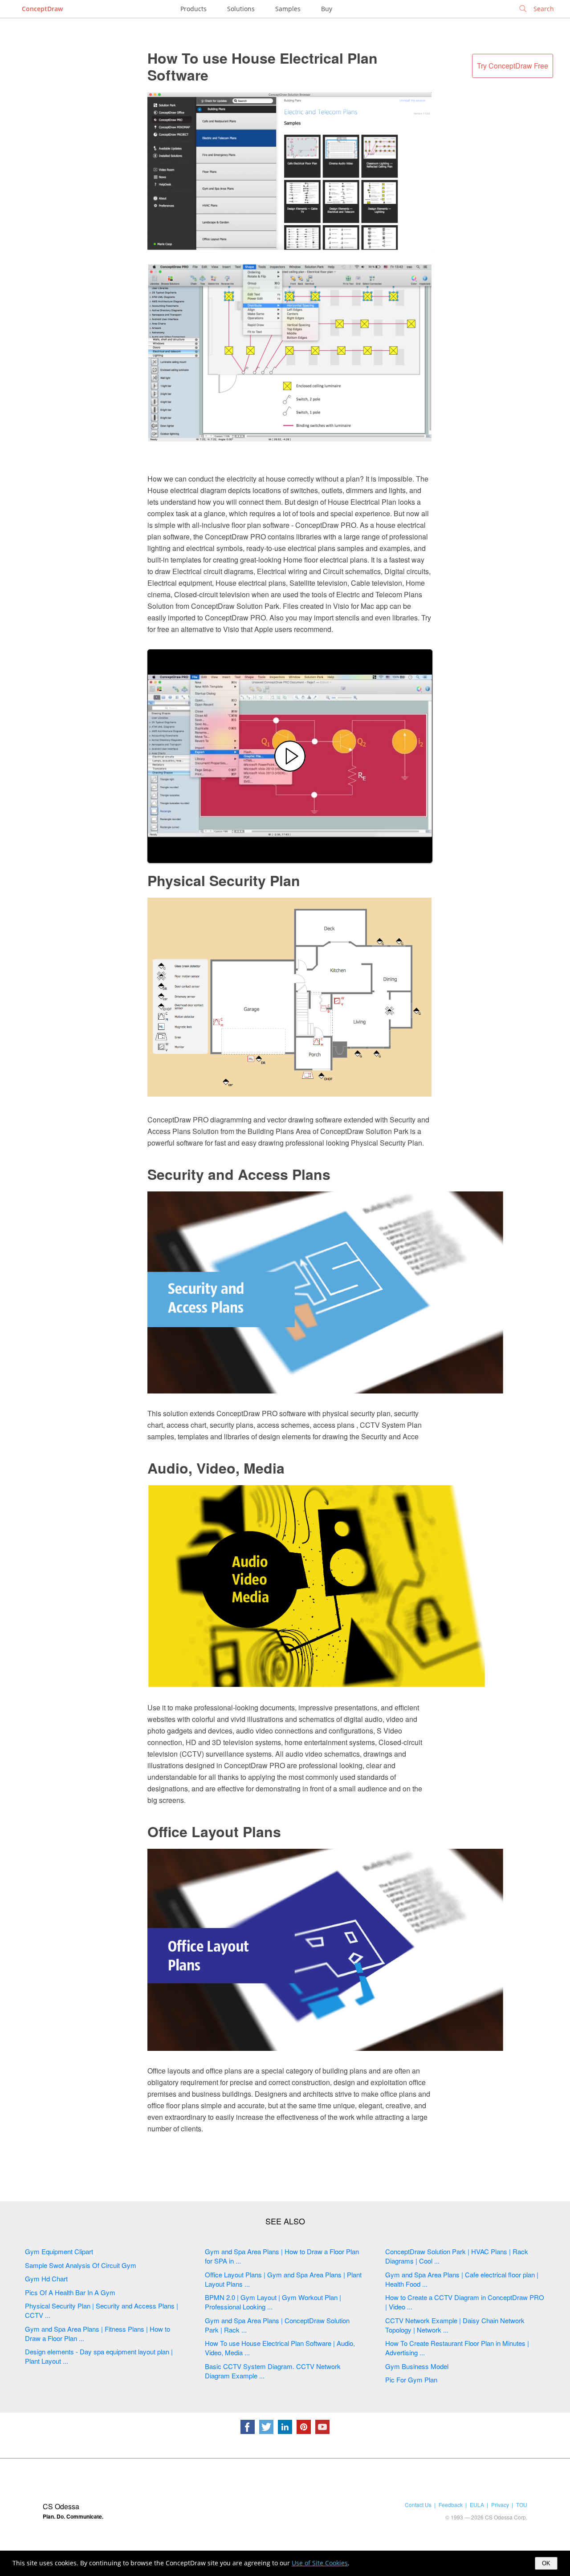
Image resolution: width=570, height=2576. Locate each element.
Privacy (500, 2505)
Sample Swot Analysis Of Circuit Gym (81, 2265)
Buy (327, 9)
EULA (477, 2505)
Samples (288, 9)
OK (546, 2563)
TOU (522, 2505)
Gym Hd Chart (46, 2278)
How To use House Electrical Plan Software (263, 66)
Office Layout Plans (214, 1831)
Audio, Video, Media (216, 1468)
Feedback (451, 2505)
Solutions (241, 9)
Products (193, 9)
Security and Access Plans (239, 1174)
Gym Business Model (417, 2366)
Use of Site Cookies (320, 2563)
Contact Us (418, 2505)
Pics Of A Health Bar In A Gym (70, 2292)
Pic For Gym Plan (411, 2380)
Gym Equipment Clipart (59, 2251)
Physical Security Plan (224, 880)
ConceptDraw (42, 9)
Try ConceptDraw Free (513, 66)
